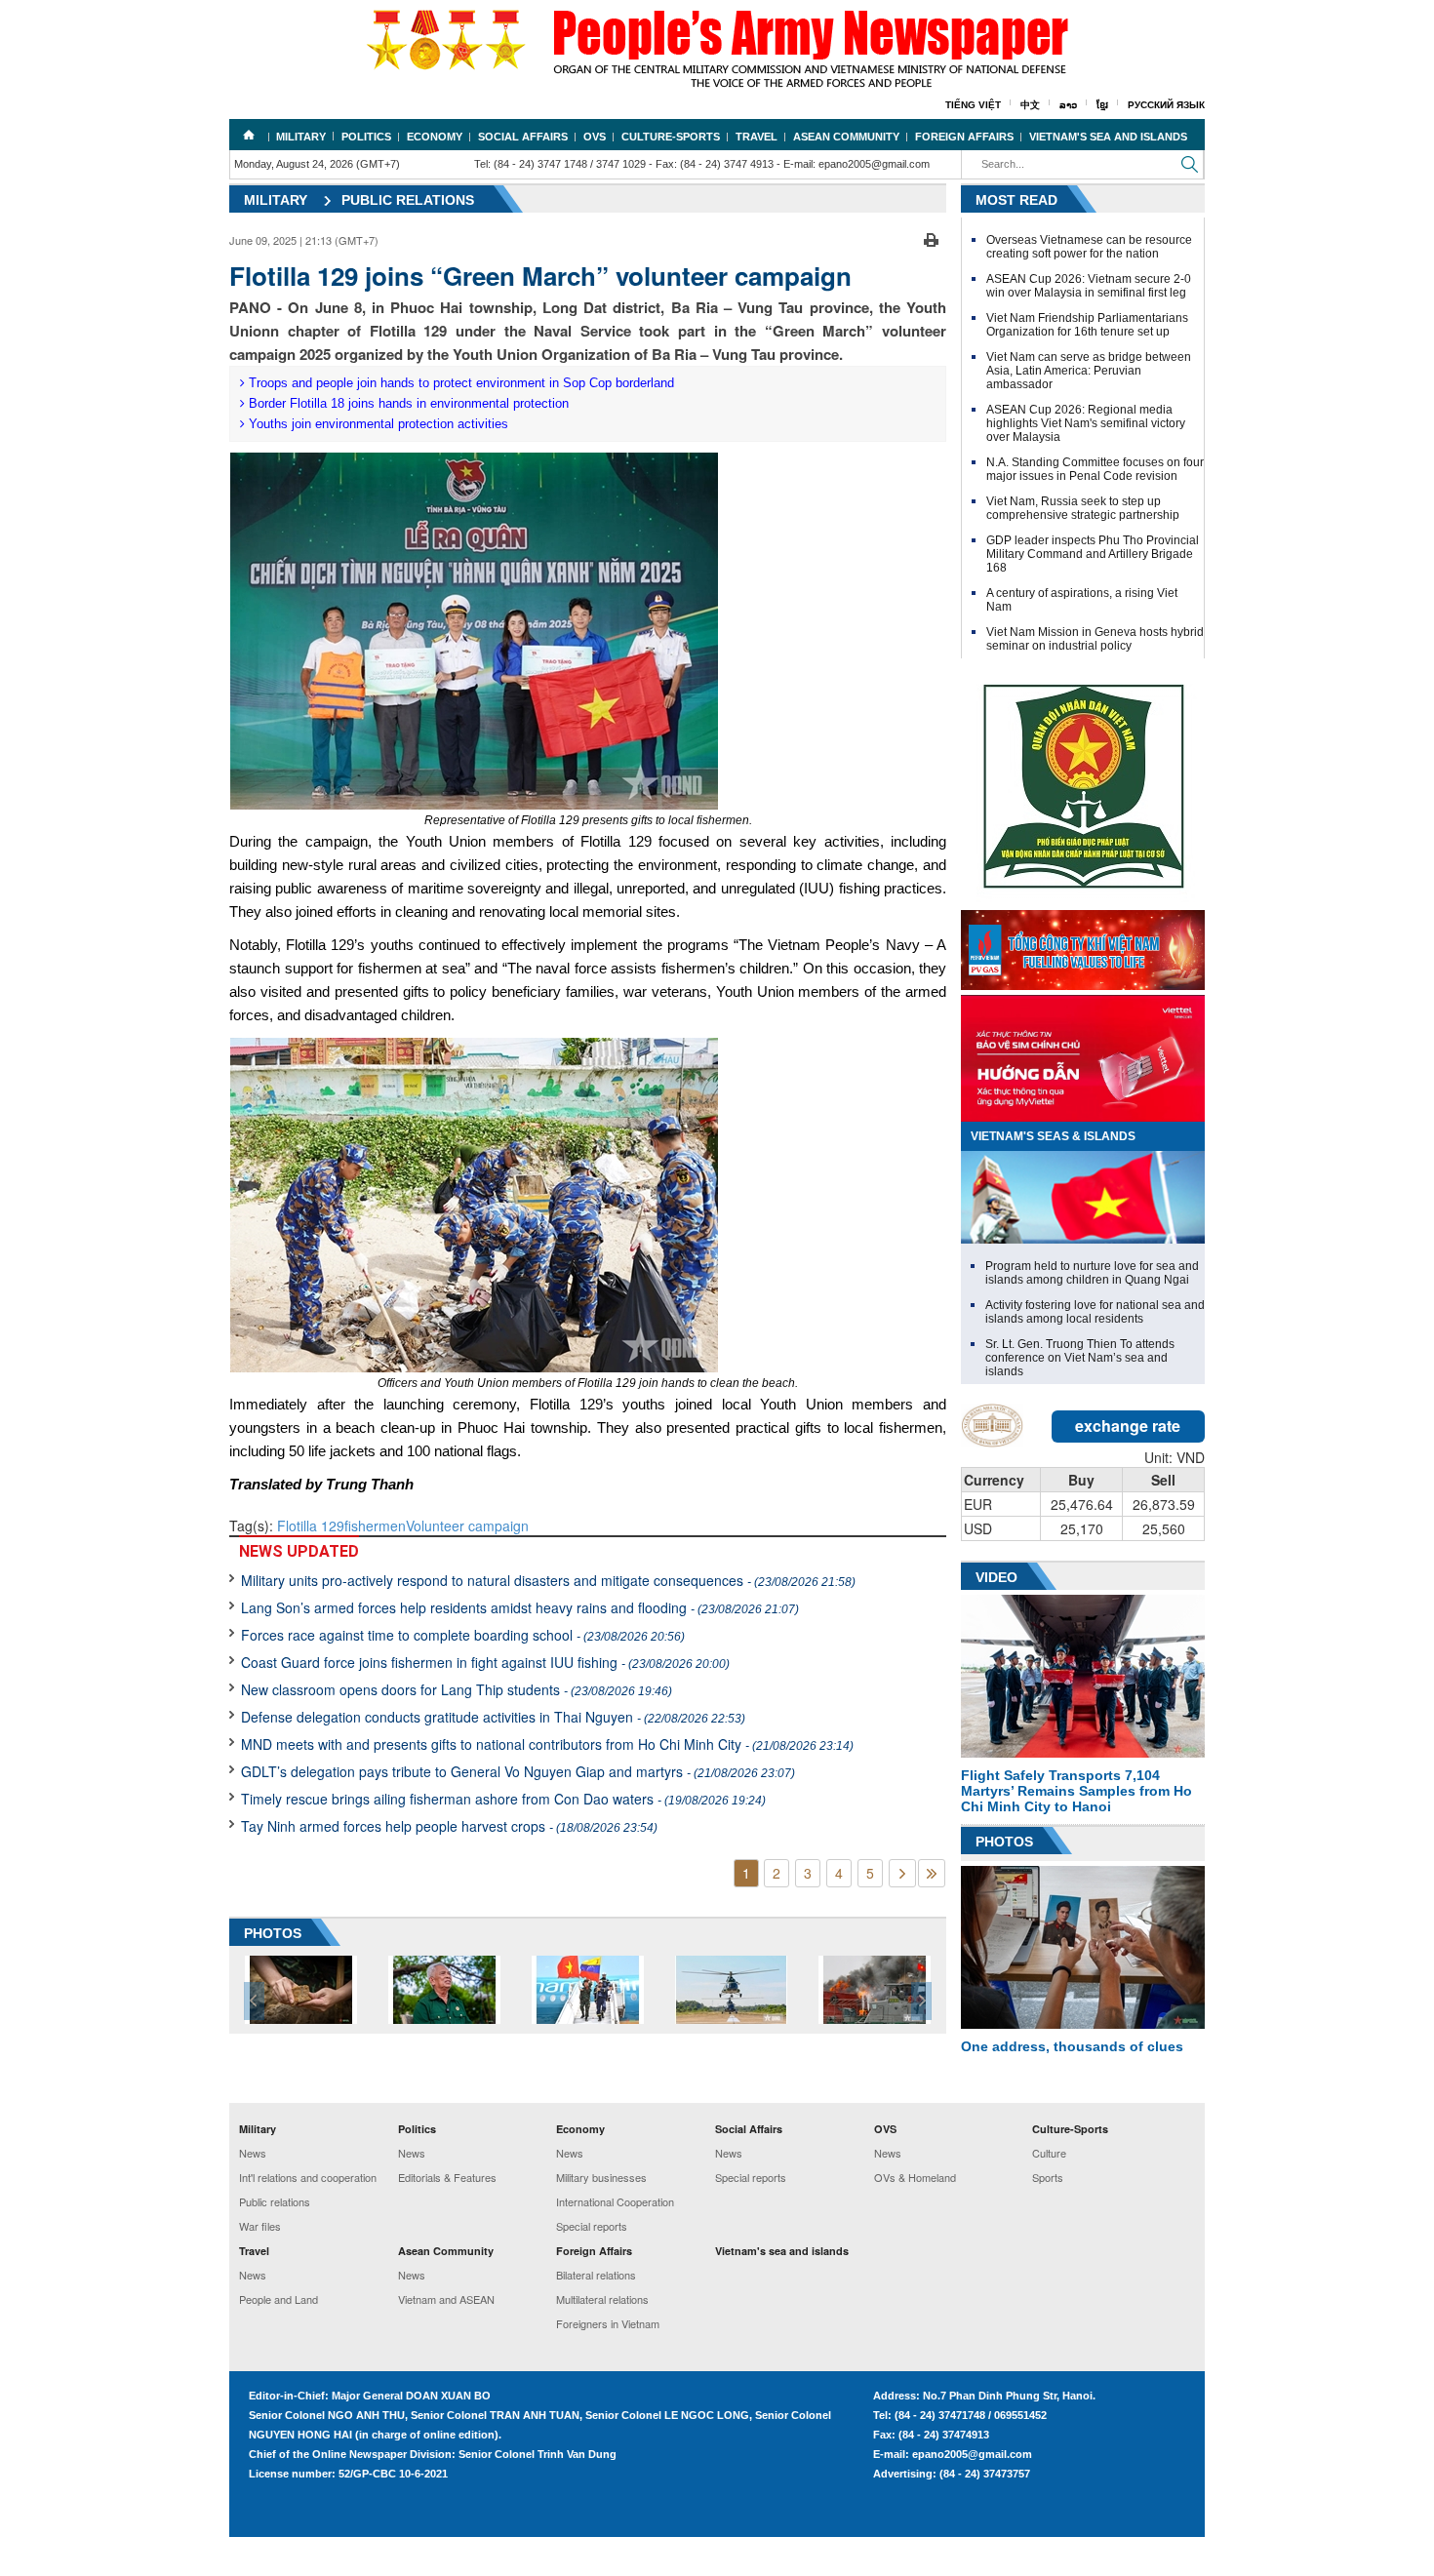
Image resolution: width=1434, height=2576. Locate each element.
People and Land (279, 2299)
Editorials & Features (447, 2177)
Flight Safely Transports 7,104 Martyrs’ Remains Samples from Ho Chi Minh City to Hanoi (1076, 1791)
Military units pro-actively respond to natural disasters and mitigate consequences (548, 1580)
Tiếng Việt (973, 105)
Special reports (592, 2226)
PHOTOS (273, 1933)
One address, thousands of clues (1072, 2046)
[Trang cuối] (932, 1873)
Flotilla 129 (311, 1526)
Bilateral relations (596, 2275)
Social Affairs (523, 137)
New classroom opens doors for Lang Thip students (457, 1689)
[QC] (1083, 945)
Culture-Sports (671, 137)
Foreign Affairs (964, 137)
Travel (757, 137)
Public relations (408, 200)
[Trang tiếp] (902, 1873)
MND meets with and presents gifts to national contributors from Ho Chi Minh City (547, 1744)
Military (301, 137)
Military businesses (601, 2177)
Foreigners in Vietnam (608, 2323)
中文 (1030, 105)
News (253, 2153)
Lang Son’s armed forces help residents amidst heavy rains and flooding (520, 1607)
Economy (435, 137)
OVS (595, 137)
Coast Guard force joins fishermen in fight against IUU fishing (485, 1662)
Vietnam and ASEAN (446, 2299)
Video (996, 1577)
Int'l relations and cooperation (308, 2177)
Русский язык (1166, 105)
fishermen (375, 1526)
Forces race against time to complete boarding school (463, 1635)
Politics (366, 137)
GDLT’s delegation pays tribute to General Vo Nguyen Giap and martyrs (518, 1771)
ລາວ (1068, 105)
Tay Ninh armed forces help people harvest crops (449, 1826)
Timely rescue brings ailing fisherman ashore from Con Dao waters (503, 1799)
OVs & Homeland (915, 2177)
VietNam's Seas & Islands (1053, 1136)
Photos (1004, 1842)
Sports (1048, 2177)
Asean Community (846, 137)
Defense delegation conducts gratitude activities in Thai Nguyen (493, 1717)
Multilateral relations (602, 2299)
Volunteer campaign (467, 1526)
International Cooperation (615, 2201)
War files (260, 2226)
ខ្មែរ (1102, 105)
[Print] (931, 238)
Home (249, 135)
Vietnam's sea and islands (1108, 137)
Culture (1049, 2153)
